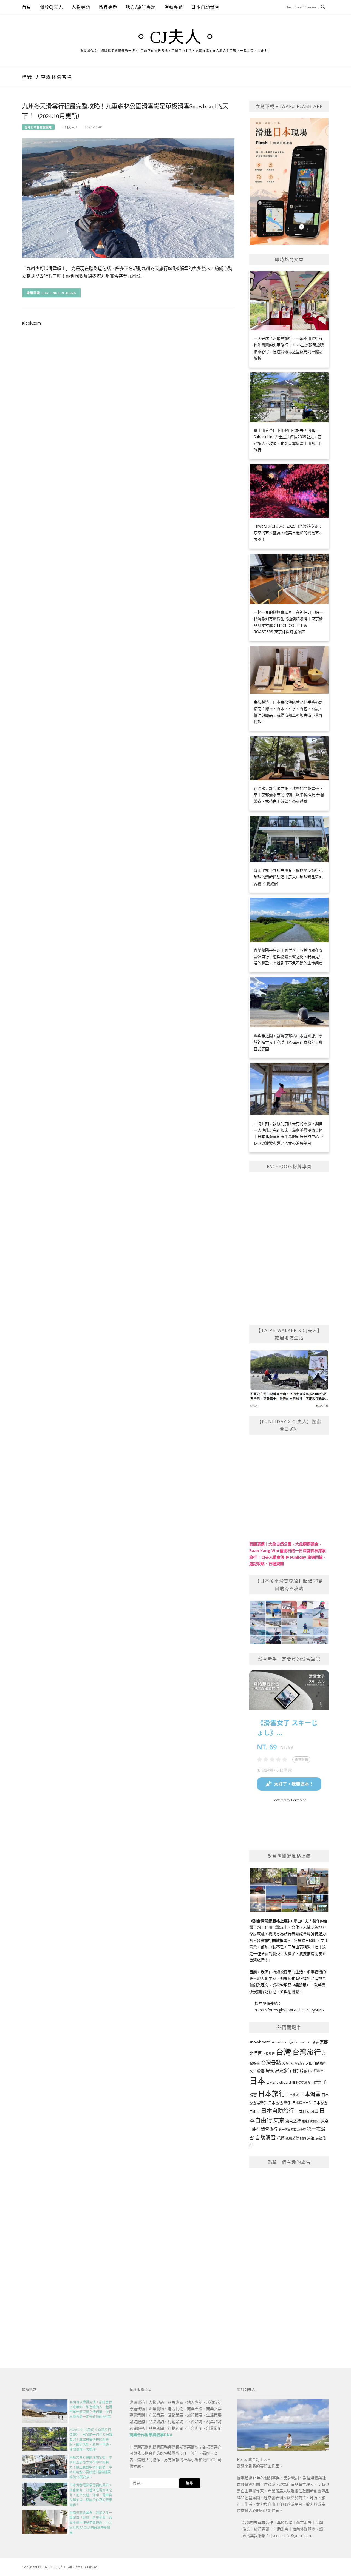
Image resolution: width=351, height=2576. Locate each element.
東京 (279, 2120)
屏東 (270, 2070)
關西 (303, 2138)
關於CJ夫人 (51, 7)
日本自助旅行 (278, 2111)
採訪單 (301, 1985)
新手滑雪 (300, 2071)
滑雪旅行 (269, 2129)
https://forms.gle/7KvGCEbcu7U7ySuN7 (290, 2010)
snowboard (260, 2042)
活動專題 (174, 7)
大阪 (285, 2063)
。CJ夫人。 (175, 37)
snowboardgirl (283, 2042)
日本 (257, 2081)
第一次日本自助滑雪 (292, 2129)
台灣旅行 (307, 2052)
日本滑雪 (310, 2094)
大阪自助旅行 (316, 2063)
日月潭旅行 (315, 2071)
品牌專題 (108, 7)
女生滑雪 (257, 2070)
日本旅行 (272, 2093)
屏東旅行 (283, 2070)
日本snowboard (279, 2083)
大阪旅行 (297, 2063)
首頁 (27, 7)
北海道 (255, 2053)
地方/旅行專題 (141, 7)
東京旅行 (293, 2121)
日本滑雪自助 (302, 2103)
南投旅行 (269, 2054)
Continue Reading (59, 293)
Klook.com (31, 323)
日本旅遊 (293, 2095)
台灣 (284, 2052)
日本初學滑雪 (301, 2083)
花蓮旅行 (292, 2138)
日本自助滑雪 (205, 7)
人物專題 (81, 7)
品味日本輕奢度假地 (38, 127)
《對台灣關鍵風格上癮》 (269, 1921)
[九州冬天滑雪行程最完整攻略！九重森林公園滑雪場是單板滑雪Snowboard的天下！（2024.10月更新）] (128, 198)
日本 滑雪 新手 (280, 2103)
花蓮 (281, 2138)
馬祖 (311, 2138)
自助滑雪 (265, 2137)
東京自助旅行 (311, 2121)
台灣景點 (271, 2063)
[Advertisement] (289, 2256)
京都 (324, 2042)
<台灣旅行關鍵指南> (272, 1940)
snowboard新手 (307, 2042)
